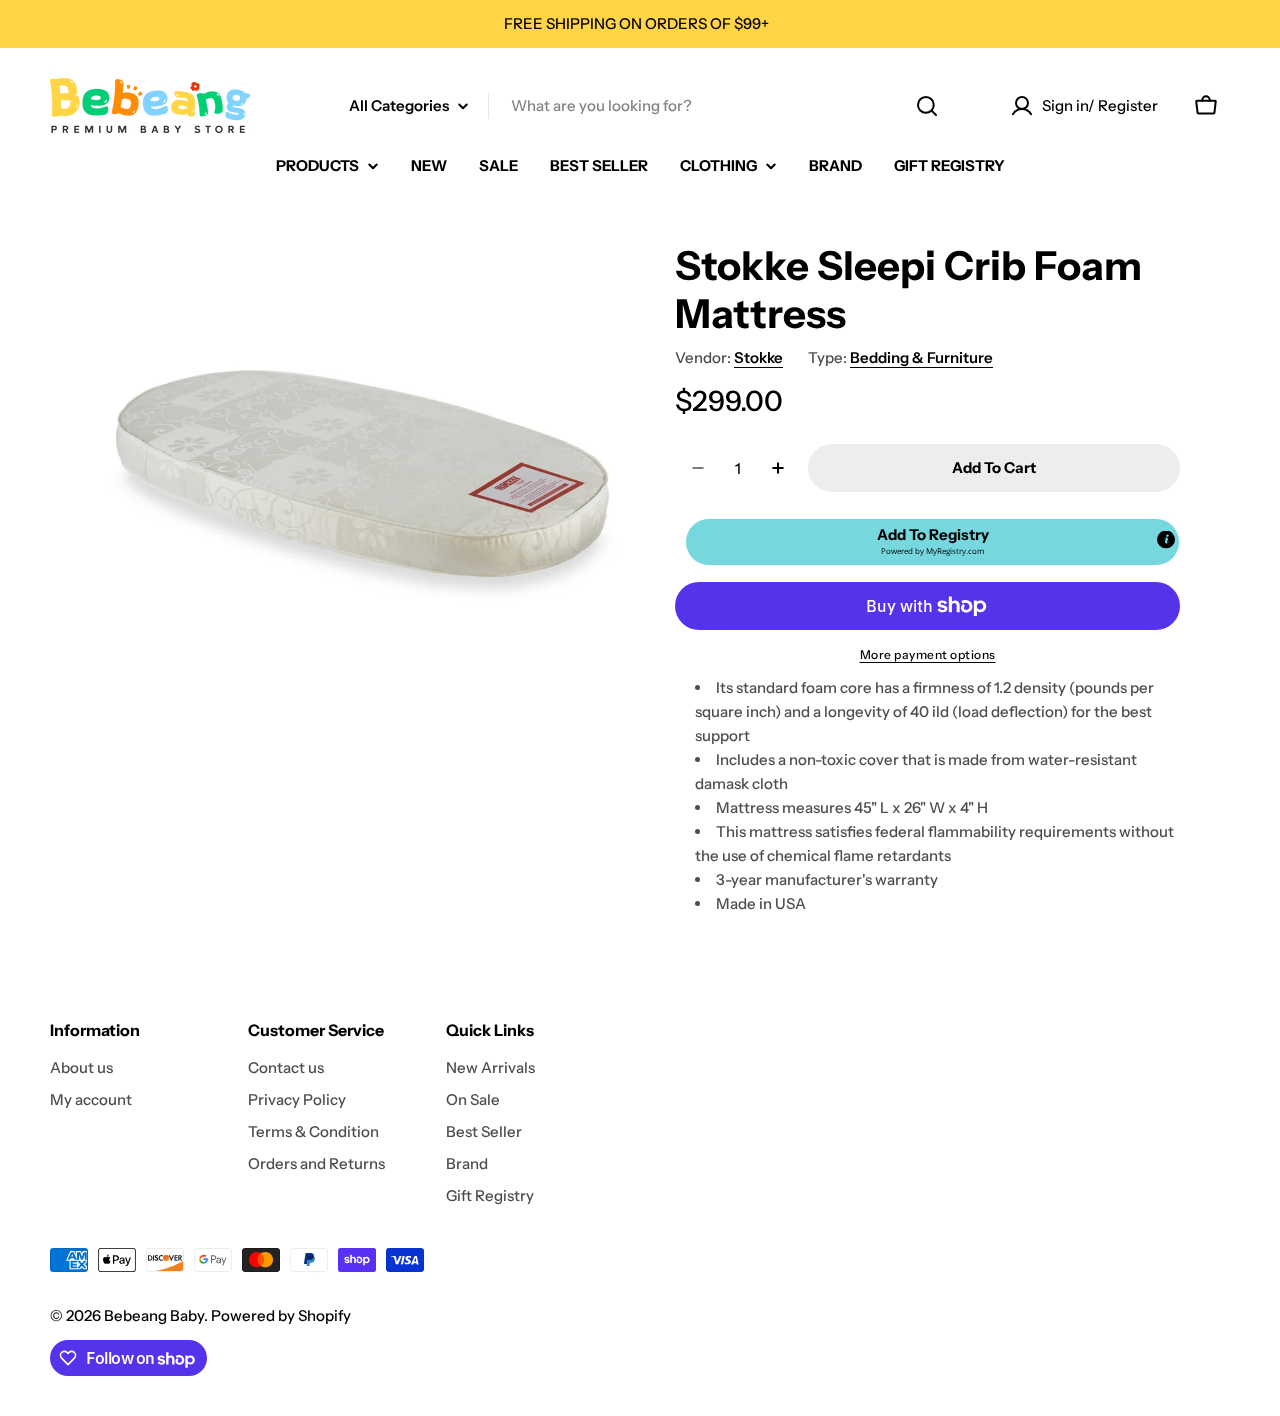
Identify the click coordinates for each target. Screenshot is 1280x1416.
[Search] (927, 106)
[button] (932, 542)
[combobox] (640, 106)
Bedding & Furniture (921, 357)
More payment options (928, 654)
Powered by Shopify (281, 1315)
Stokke (758, 357)
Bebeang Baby (154, 1315)
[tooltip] (1166, 540)
